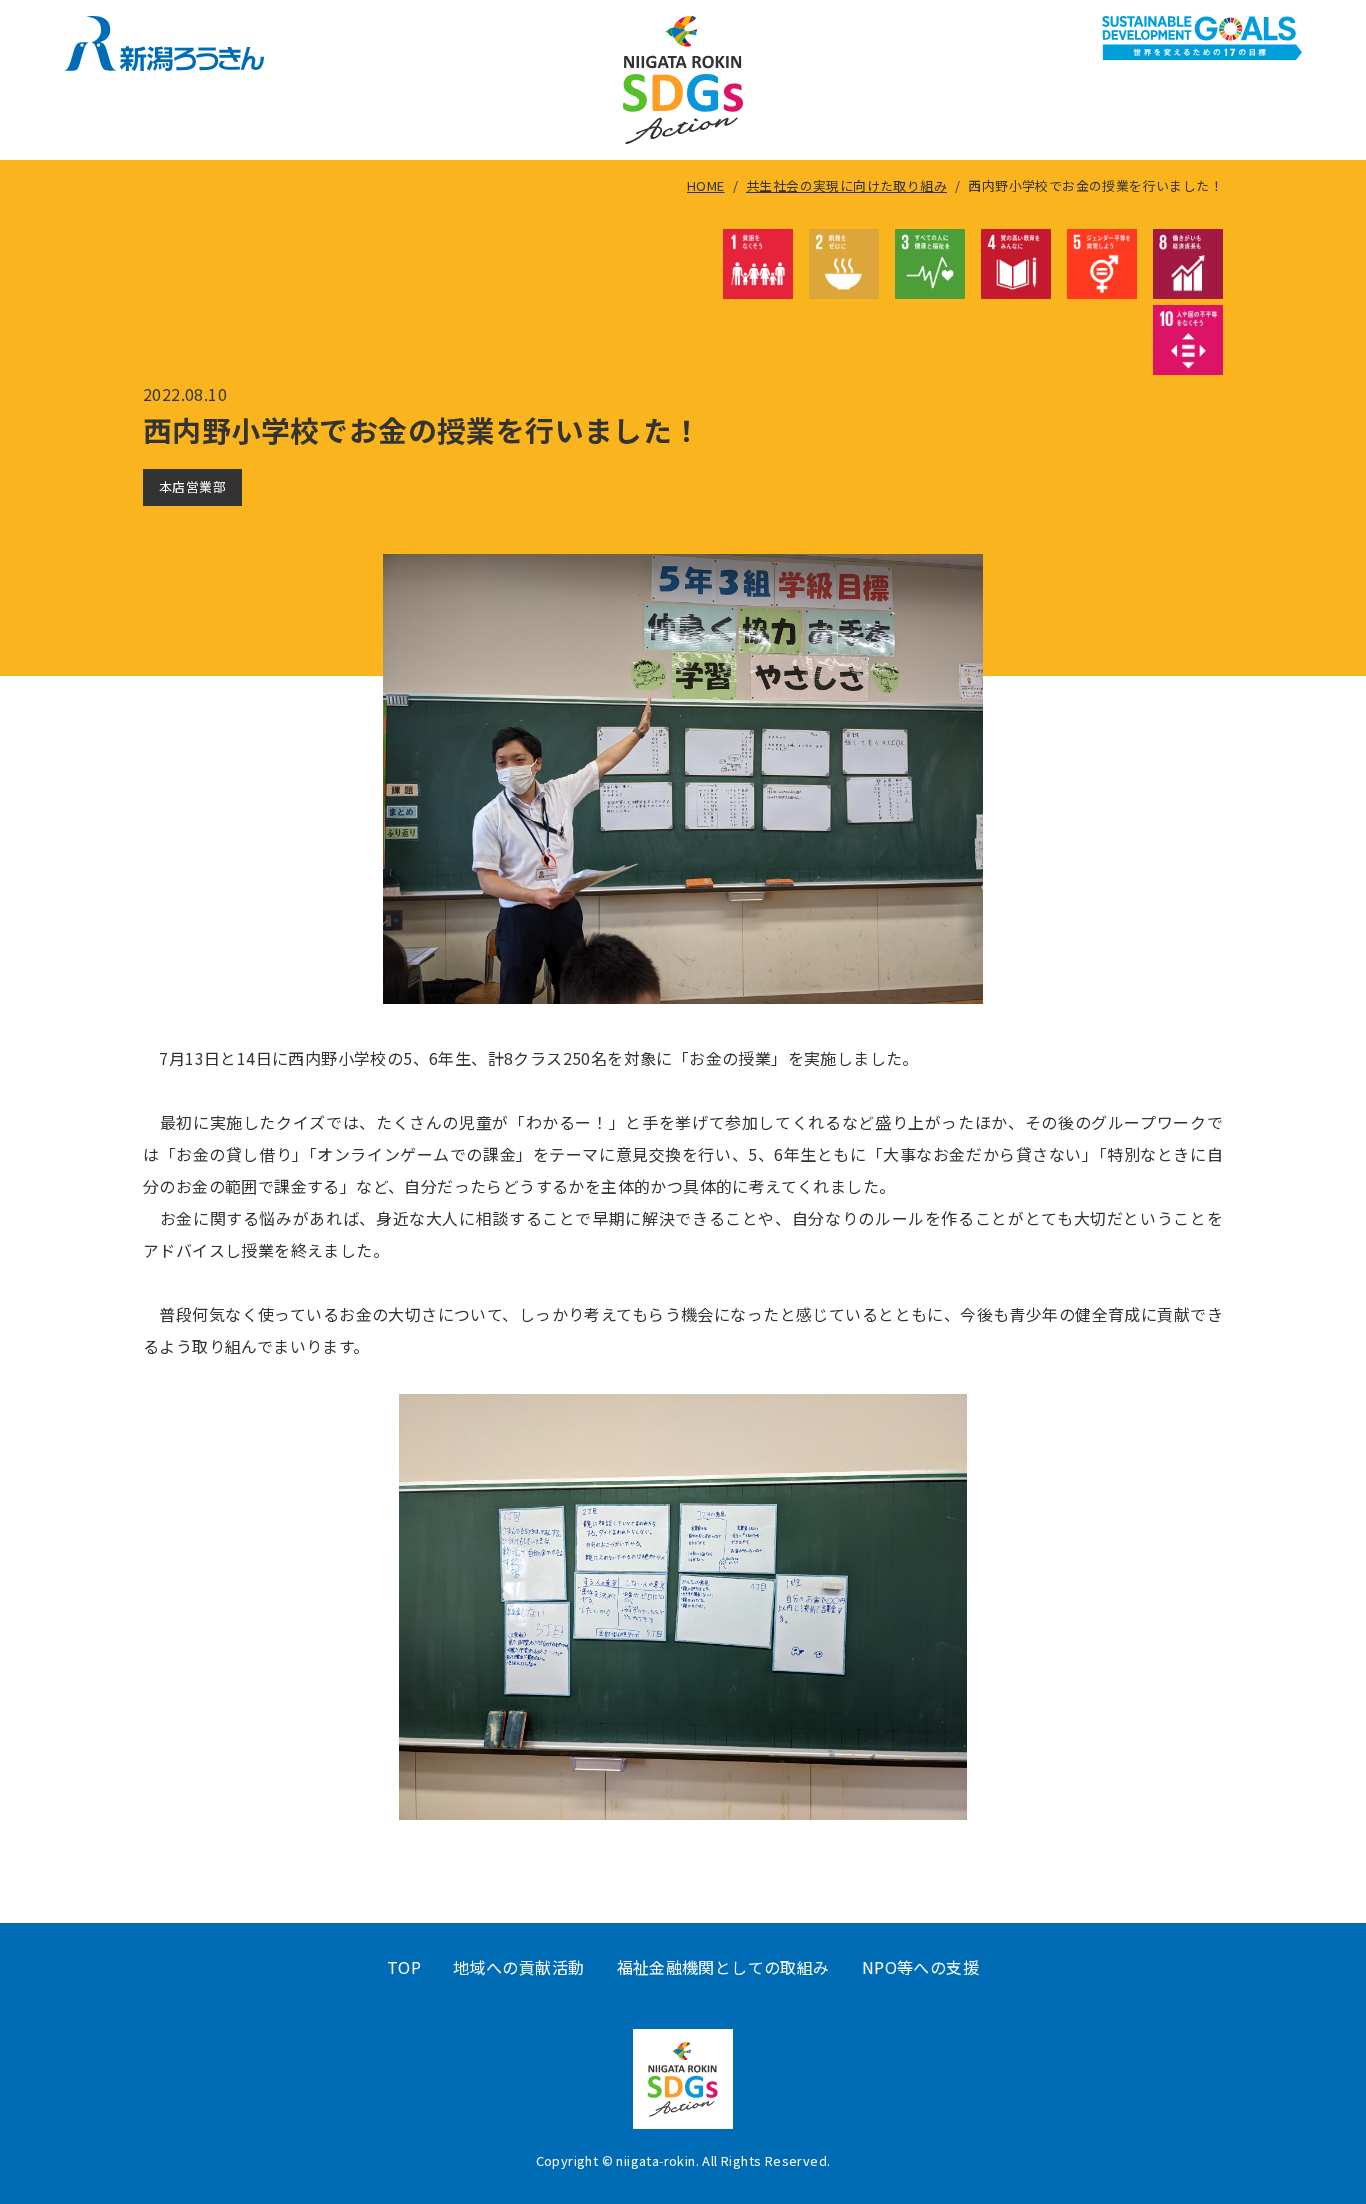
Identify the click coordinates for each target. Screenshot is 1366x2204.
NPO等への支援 (920, 1967)
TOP (404, 1967)
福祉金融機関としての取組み (723, 1967)
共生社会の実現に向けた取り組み (846, 185)
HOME (706, 185)
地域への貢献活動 (518, 1967)
